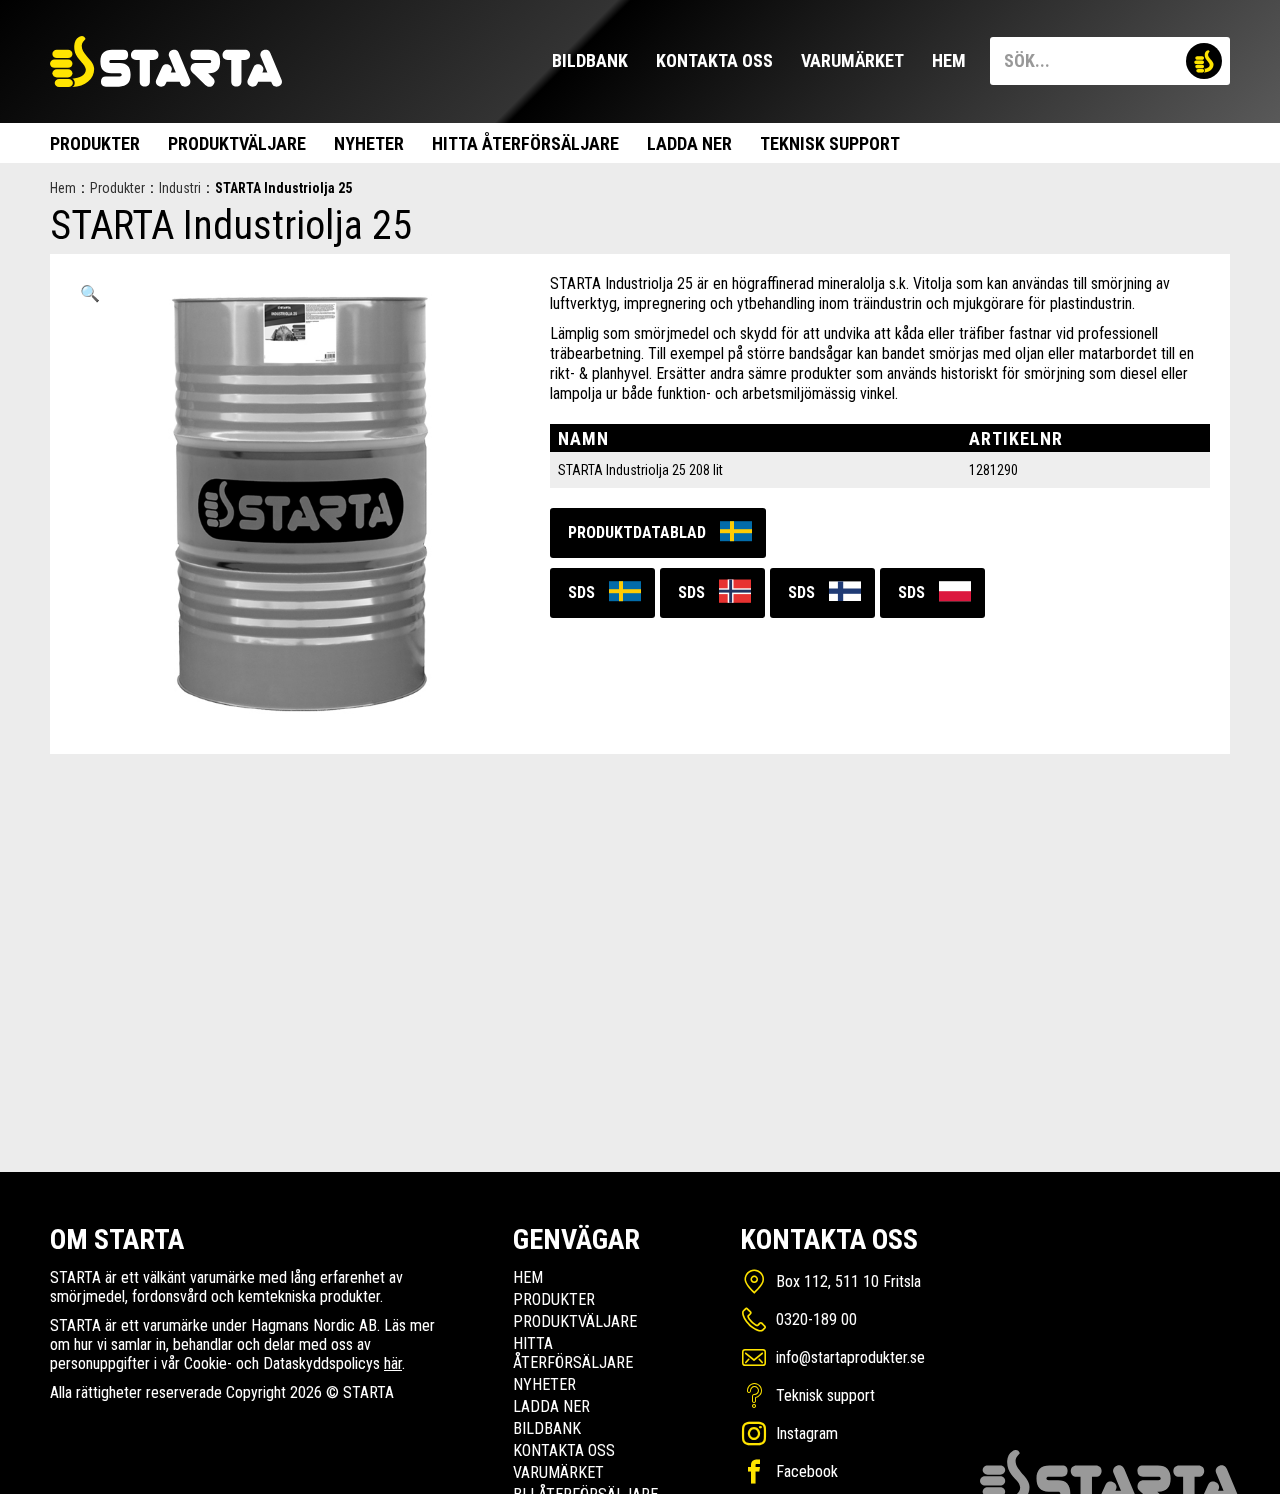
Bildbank (590, 60)
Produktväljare (237, 143)
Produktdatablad (637, 532)
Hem (949, 60)
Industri (180, 188)
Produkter (95, 143)
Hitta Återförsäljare (525, 143)
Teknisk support (830, 143)
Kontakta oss (714, 60)
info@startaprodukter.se (850, 1357)
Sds (581, 592)
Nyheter (369, 143)
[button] (90, 294)
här (393, 1363)
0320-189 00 (816, 1319)
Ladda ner (689, 143)
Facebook (807, 1471)
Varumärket (852, 60)
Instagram (807, 1433)
